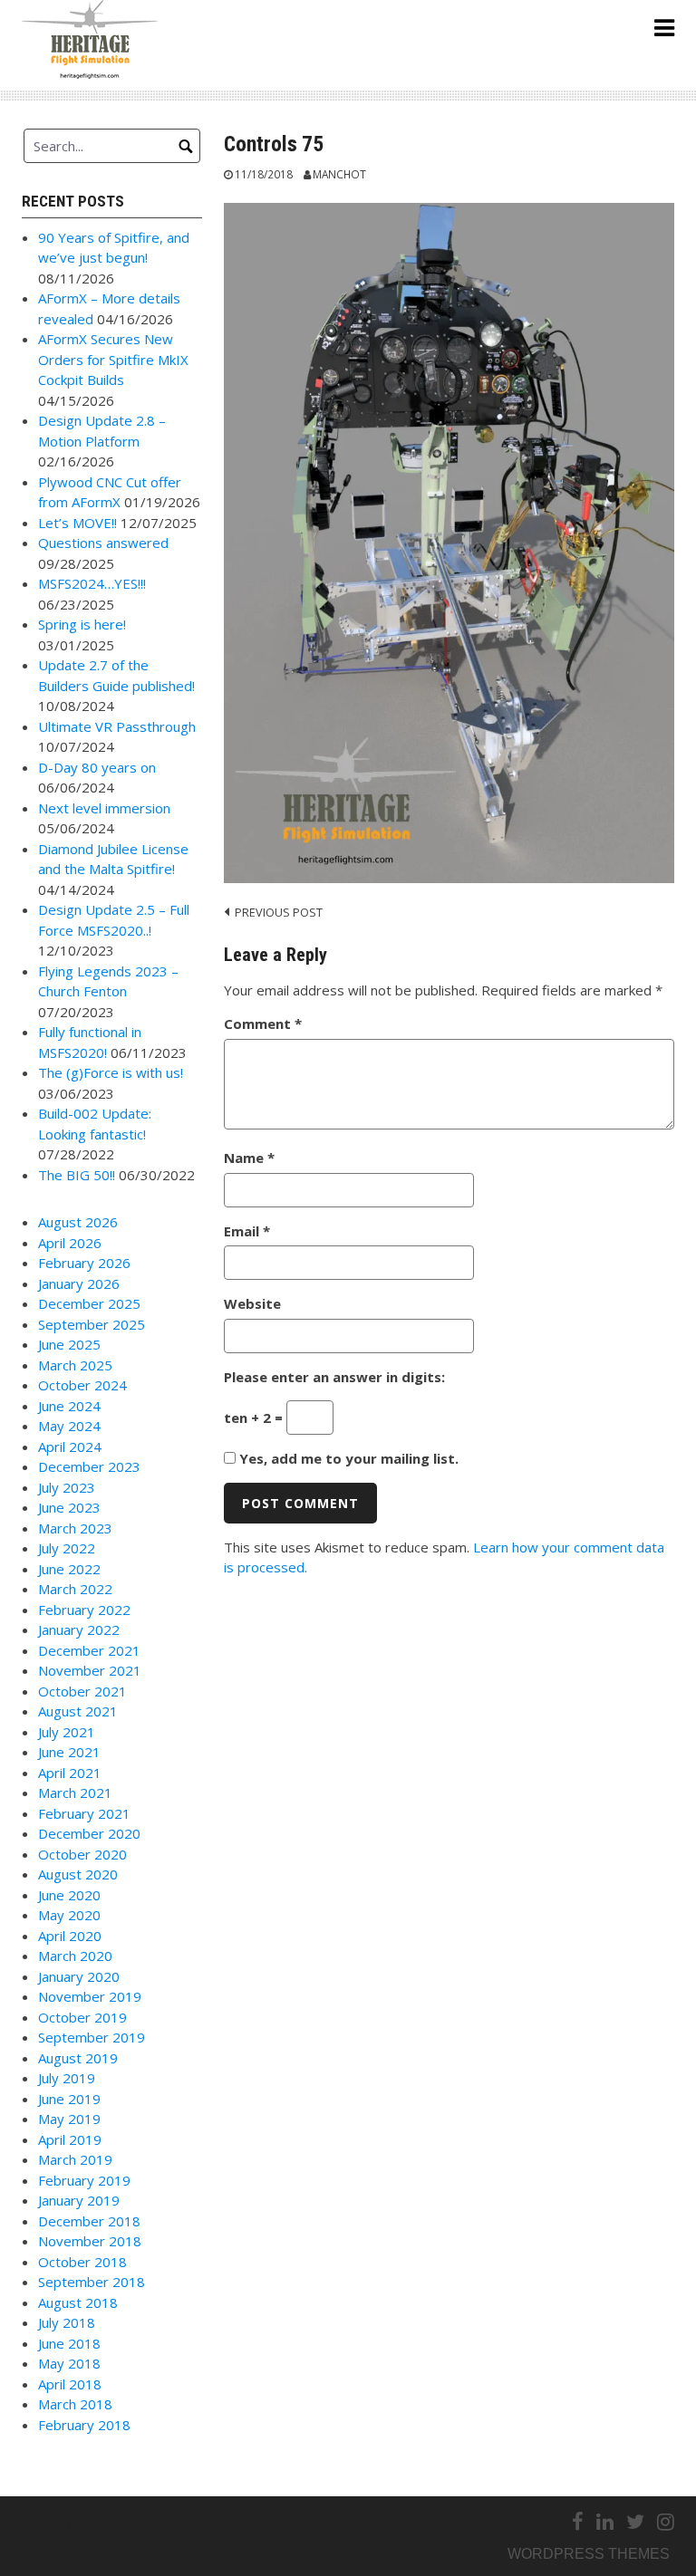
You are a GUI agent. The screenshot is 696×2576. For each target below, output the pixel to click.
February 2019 (84, 2180)
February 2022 (84, 1610)
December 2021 (89, 1650)
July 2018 (67, 2322)
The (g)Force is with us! (111, 1072)
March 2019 (75, 2159)
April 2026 (70, 1243)
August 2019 (78, 2058)
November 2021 (90, 1670)
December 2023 (89, 1466)
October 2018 (82, 2262)
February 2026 (84, 1263)
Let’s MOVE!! (77, 523)
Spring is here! (82, 624)
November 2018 (90, 2241)
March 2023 (75, 1528)
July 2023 (67, 1487)
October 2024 (82, 1385)
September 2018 (92, 2282)
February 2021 (84, 1813)
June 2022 (69, 1569)
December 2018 (89, 2221)
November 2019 (90, 1996)
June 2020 (69, 1895)
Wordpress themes (589, 2554)
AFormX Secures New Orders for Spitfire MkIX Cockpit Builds (113, 359)
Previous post (279, 912)
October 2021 (82, 1691)
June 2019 (69, 2099)
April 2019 (70, 2139)
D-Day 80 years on (97, 767)
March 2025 (75, 1365)
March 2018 (75, 2404)
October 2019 (82, 2017)
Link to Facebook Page (102, 2522)
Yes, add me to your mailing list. (347, 1458)
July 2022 (67, 1548)
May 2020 (69, 1915)
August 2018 (78, 2302)
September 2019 (92, 2037)
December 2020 (89, 1833)
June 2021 (69, 1752)
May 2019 (69, 2119)
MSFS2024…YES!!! (92, 583)
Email (247, 1231)
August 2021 (78, 1711)
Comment (263, 1024)
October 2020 (82, 1854)
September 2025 (92, 1324)
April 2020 (70, 1936)
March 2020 (75, 1956)
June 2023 (69, 1507)
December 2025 (89, 1303)
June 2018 (69, 2343)
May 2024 (69, 1426)
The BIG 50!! (77, 1175)
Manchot (339, 174)
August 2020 (78, 1874)
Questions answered (103, 543)
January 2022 (79, 1629)
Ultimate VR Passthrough (117, 726)
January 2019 (79, 2200)
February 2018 (84, 2425)
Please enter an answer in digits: (334, 1377)
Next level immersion (104, 808)
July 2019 (67, 2078)
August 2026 (78, 1222)
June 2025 (69, 1344)
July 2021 (67, 1732)
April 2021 (70, 1773)
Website (252, 1303)
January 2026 (79, 1283)
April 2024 (70, 1447)
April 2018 (70, 2384)
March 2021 (75, 1793)
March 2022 (75, 1589)
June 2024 (69, 1406)
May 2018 (69, 2363)
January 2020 (79, 1976)
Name (249, 1158)
